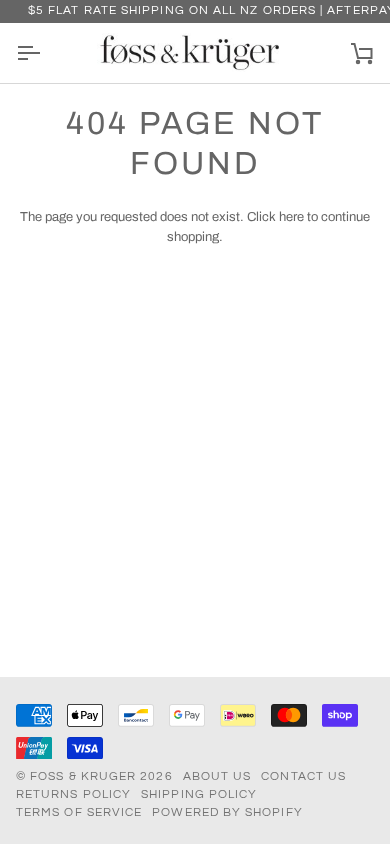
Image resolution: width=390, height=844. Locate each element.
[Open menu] (46, 53)
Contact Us (303, 776)
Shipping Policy (199, 794)
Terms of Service (79, 812)
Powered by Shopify (227, 812)
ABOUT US (217, 776)
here (291, 217)
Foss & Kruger (85, 776)
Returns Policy (73, 794)
